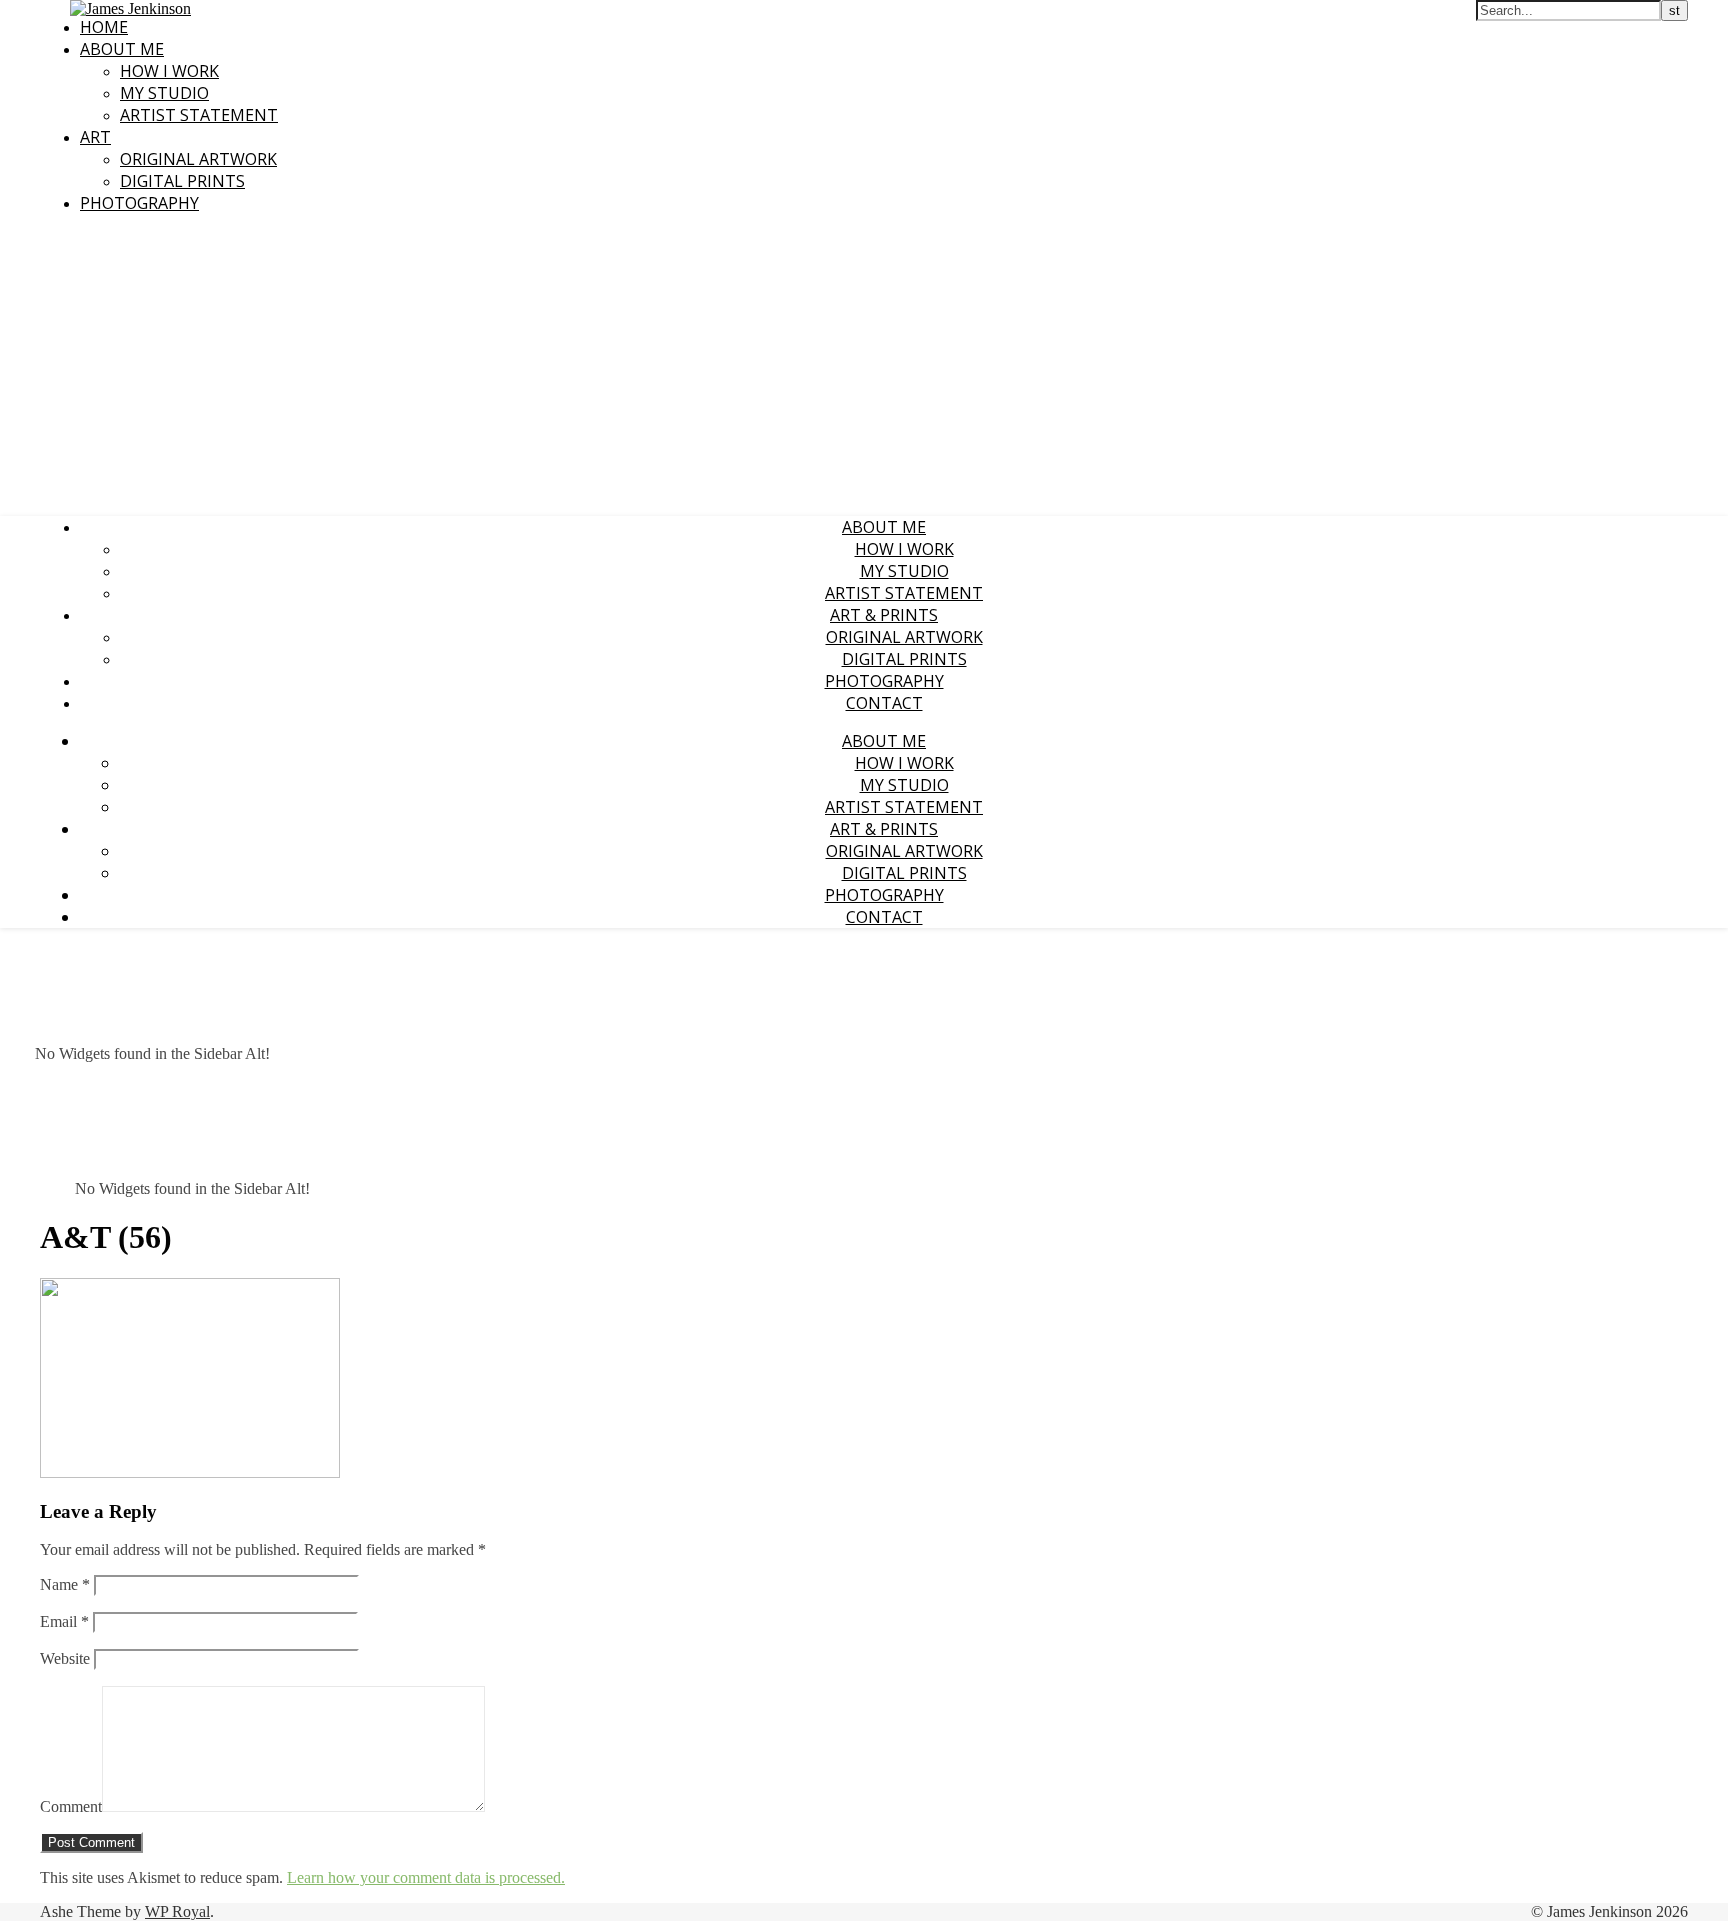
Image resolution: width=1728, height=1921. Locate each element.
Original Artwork (198, 159)
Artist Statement (199, 115)
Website (65, 1658)
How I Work (169, 71)
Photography (139, 203)
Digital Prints (182, 181)
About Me (122, 49)
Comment (71, 1806)
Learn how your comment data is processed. (426, 1877)
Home (104, 27)
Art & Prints (884, 615)
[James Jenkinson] (130, 8)
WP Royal (177, 1911)
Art (95, 137)
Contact (884, 703)
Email (64, 1621)
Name (65, 1584)
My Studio (164, 93)
